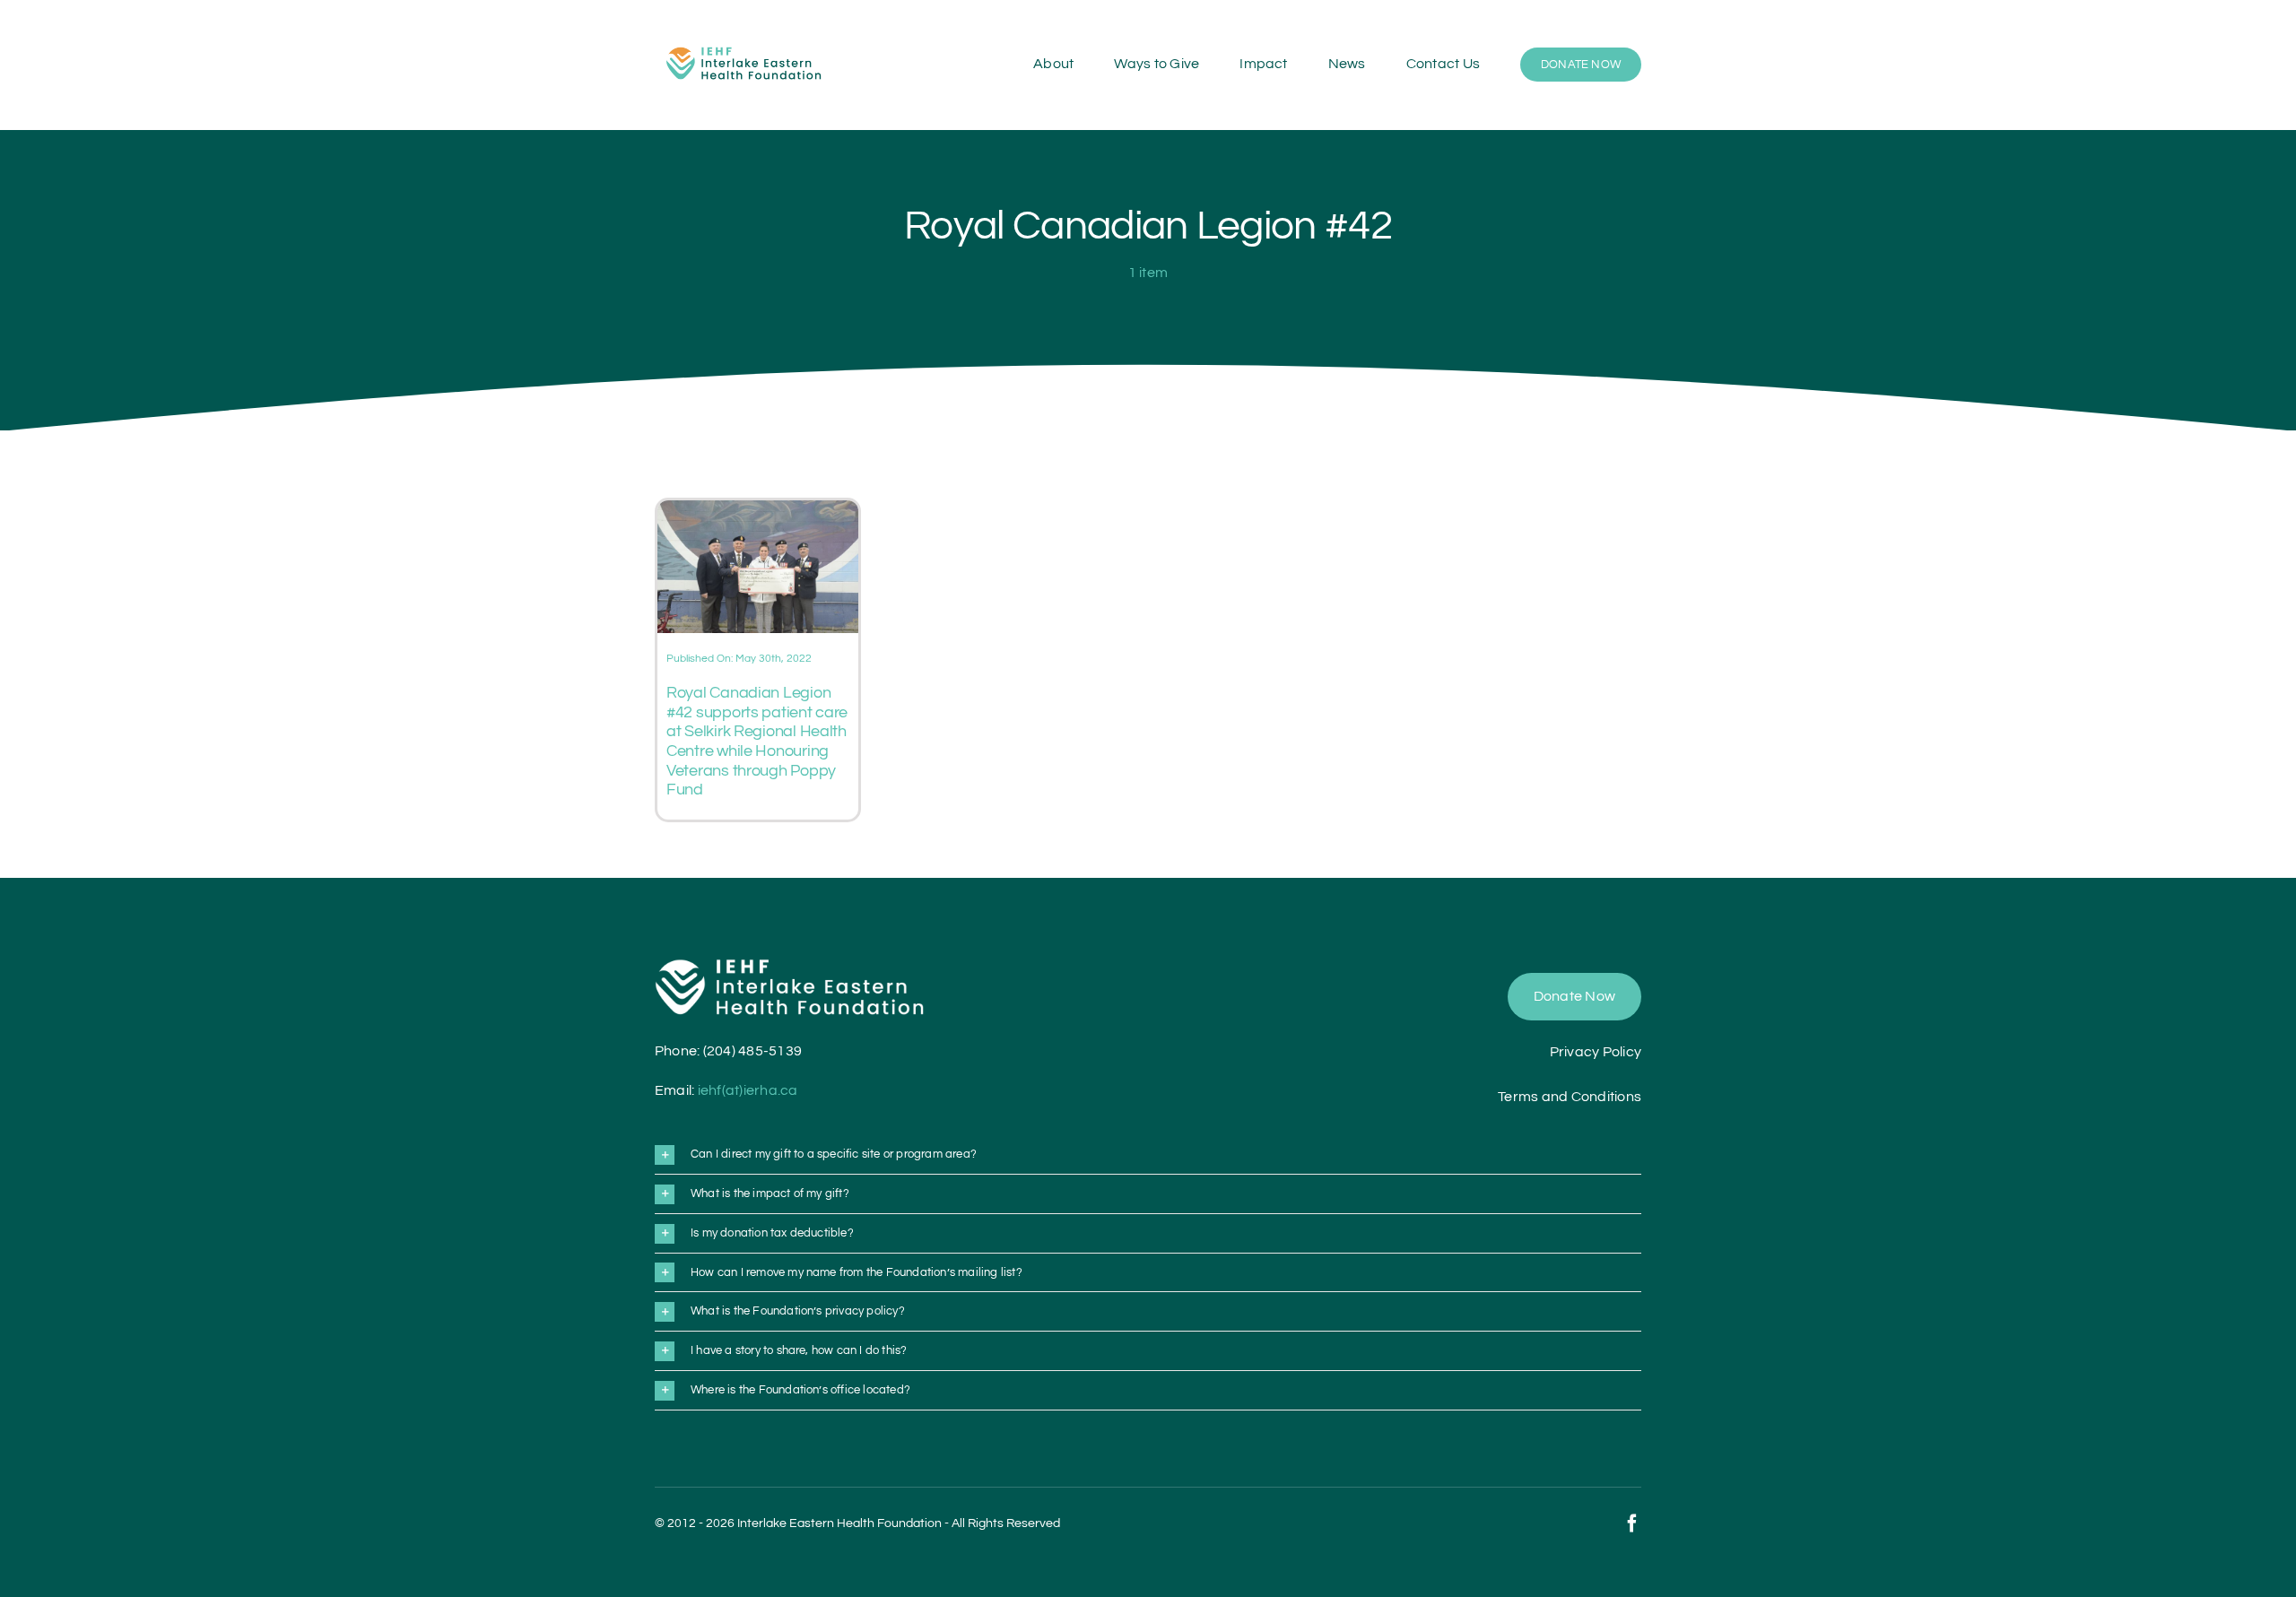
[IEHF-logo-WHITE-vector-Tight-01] (789, 966)
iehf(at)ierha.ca (748, 1090)
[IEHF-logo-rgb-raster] (744, 40)
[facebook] (1632, 1523)
